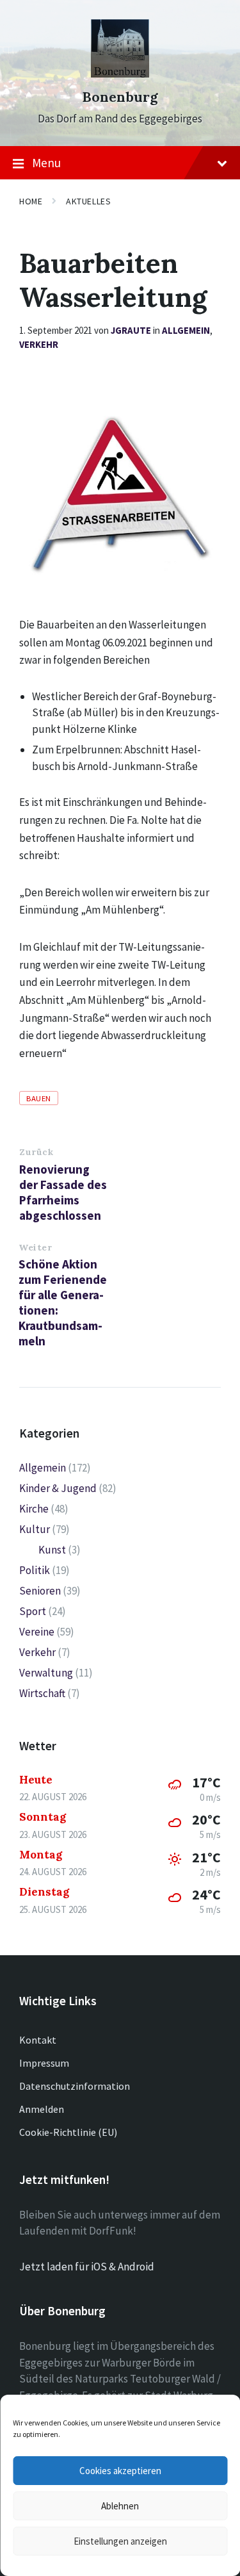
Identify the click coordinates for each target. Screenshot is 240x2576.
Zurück (36, 1152)
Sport (33, 1611)
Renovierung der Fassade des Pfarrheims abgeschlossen (63, 1192)
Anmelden (42, 2109)
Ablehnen (120, 2506)
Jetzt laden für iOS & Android (87, 2267)
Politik (35, 1570)
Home (31, 201)
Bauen (39, 1098)
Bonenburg (120, 97)
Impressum (44, 2063)
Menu (46, 163)
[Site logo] (120, 74)
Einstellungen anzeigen (120, 2541)
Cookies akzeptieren (120, 2471)
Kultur (35, 1529)
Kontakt (38, 2040)
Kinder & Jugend (58, 1488)
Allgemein (186, 330)
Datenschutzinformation (75, 2086)
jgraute (131, 330)
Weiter (35, 1247)
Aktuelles (88, 201)
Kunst (52, 1550)
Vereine (37, 1632)
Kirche (34, 1509)
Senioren (40, 1591)
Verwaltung (46, 1673)
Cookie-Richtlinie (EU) (68, 2132)
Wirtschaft (42, 1693)
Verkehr (39, 344)
